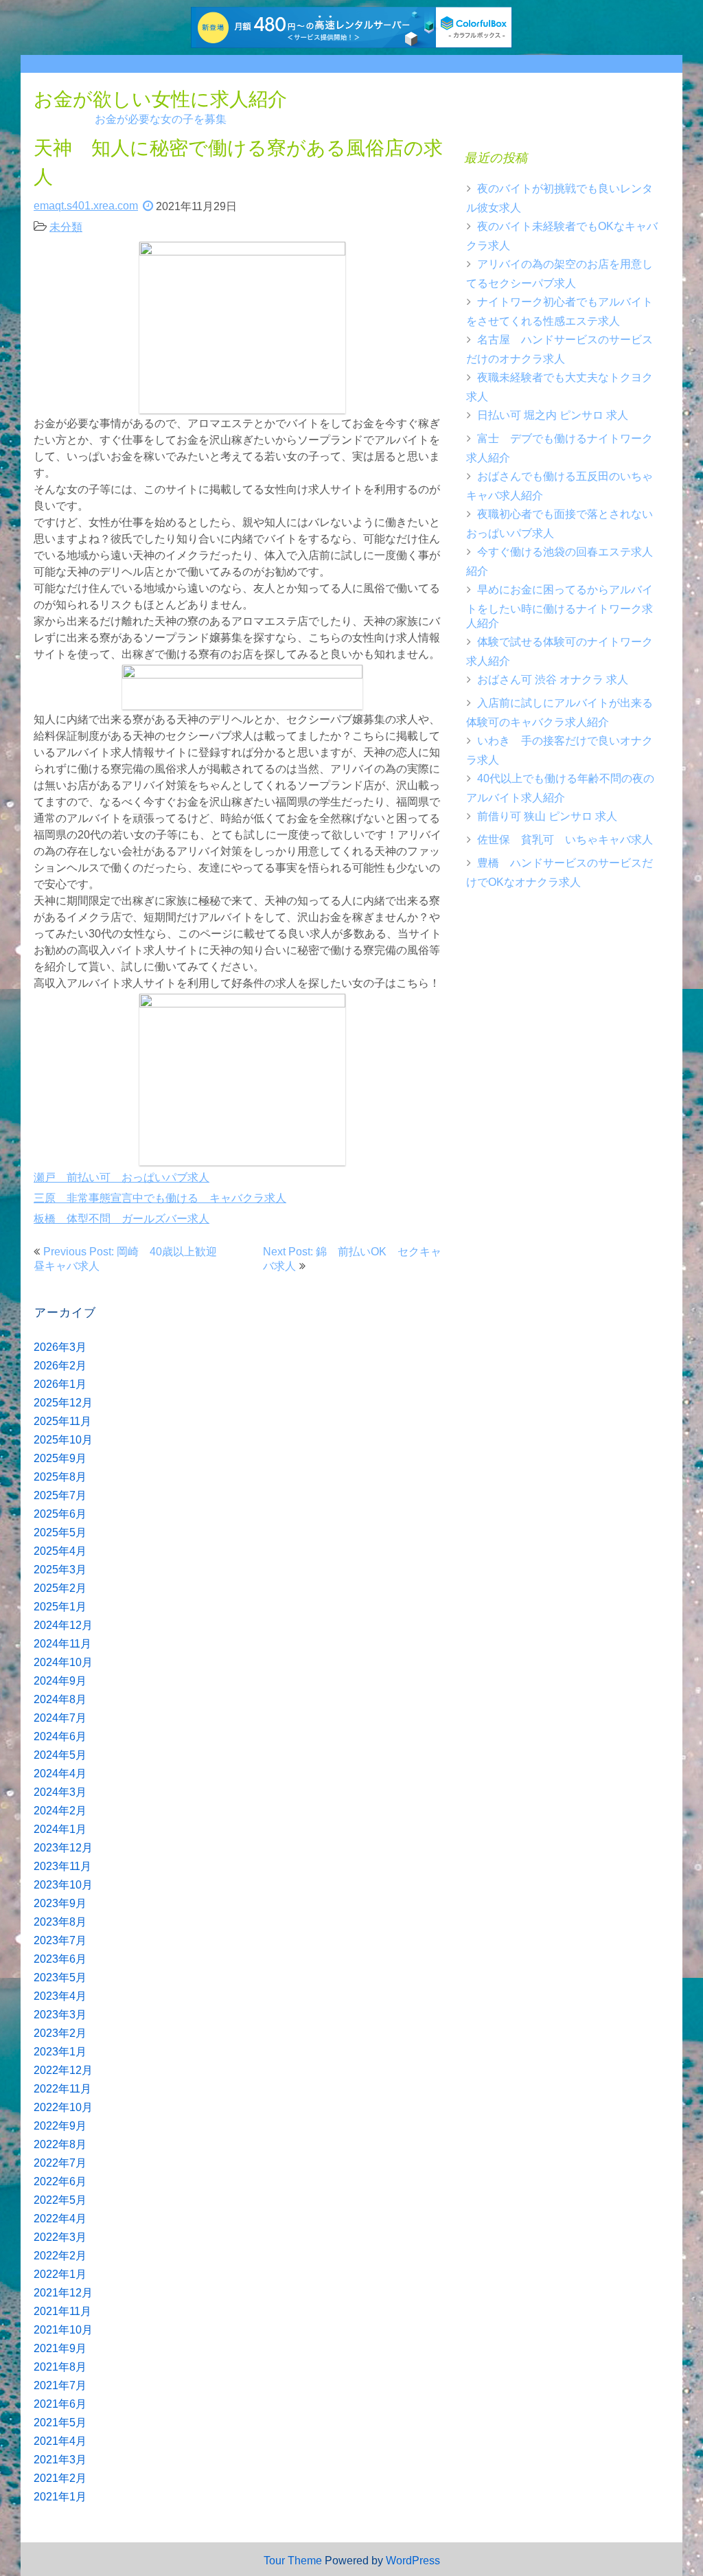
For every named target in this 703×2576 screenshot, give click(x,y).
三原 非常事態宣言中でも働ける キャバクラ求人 (160, 1198)
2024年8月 (60, 1699)
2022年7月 (60, 2163)
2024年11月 (62, 1644)
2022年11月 (62, 2089)
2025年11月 (62, 1421)
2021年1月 (60, 2497)
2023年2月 (60, 2033)
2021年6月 (60, 2404)
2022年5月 (60, 2200)
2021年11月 (62, 2311)
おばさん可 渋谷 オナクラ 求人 (553, 680)
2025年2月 (60, 1588)
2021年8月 (60, 2367)
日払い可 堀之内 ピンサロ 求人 (553, 415)
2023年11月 (62, 1866)
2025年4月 (60, 1551)
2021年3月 (60, 2460)
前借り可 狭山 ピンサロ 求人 (547, 816)
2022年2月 (60, 2256)
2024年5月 (60, 1755)
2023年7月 (60, 1940)
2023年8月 (60, 1922)
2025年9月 (60, 1458)
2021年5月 (60, 2423)
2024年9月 (60, 1681)
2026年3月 (60, 1347)
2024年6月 (60, 1736)
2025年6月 (60, 1514)
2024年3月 (60, 1792)
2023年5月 (60, 1977)
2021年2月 (60, 2478)
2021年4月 (60, 2441)
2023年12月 (63, 1848)
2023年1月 (60, 2052)
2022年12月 (63, 2070)
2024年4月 (60, 1774)
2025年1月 (60, 1607)
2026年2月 (60, 1366)
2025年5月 (60, 1532)
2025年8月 (60, 1477)
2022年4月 (60, 2219)
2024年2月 (60, 1811)
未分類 (66, 227)
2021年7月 (60, 2385)
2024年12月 (63, 1625)
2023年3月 (60, 2015)
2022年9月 (60, 2126)
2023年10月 (63, 1885)
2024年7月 (60, 1718)
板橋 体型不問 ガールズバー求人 (122, 1219)
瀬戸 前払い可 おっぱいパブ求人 (122, 1177)
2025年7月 (60, 1495)
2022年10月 (63, 2107)
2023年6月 (60, 1959)
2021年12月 (63, 2293)
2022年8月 (60, 2144)
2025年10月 (63, 1440)
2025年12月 (63, 1403)
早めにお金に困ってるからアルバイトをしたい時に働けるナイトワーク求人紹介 (560, 606)
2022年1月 (60, 2274)
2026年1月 (60, 1384)
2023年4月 (60, 1996)
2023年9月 (60, 1903)
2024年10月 (63, 1662)
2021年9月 (60, 2348)
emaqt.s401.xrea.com (86, 206)
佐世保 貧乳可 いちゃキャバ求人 (565, 840)
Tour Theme (293, 2561)
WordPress (413, 2561)
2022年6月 (60, 2181)
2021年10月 (63, 2330)
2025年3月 (60, 1570)
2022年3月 (60, 2237)
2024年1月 (60, 1829)
